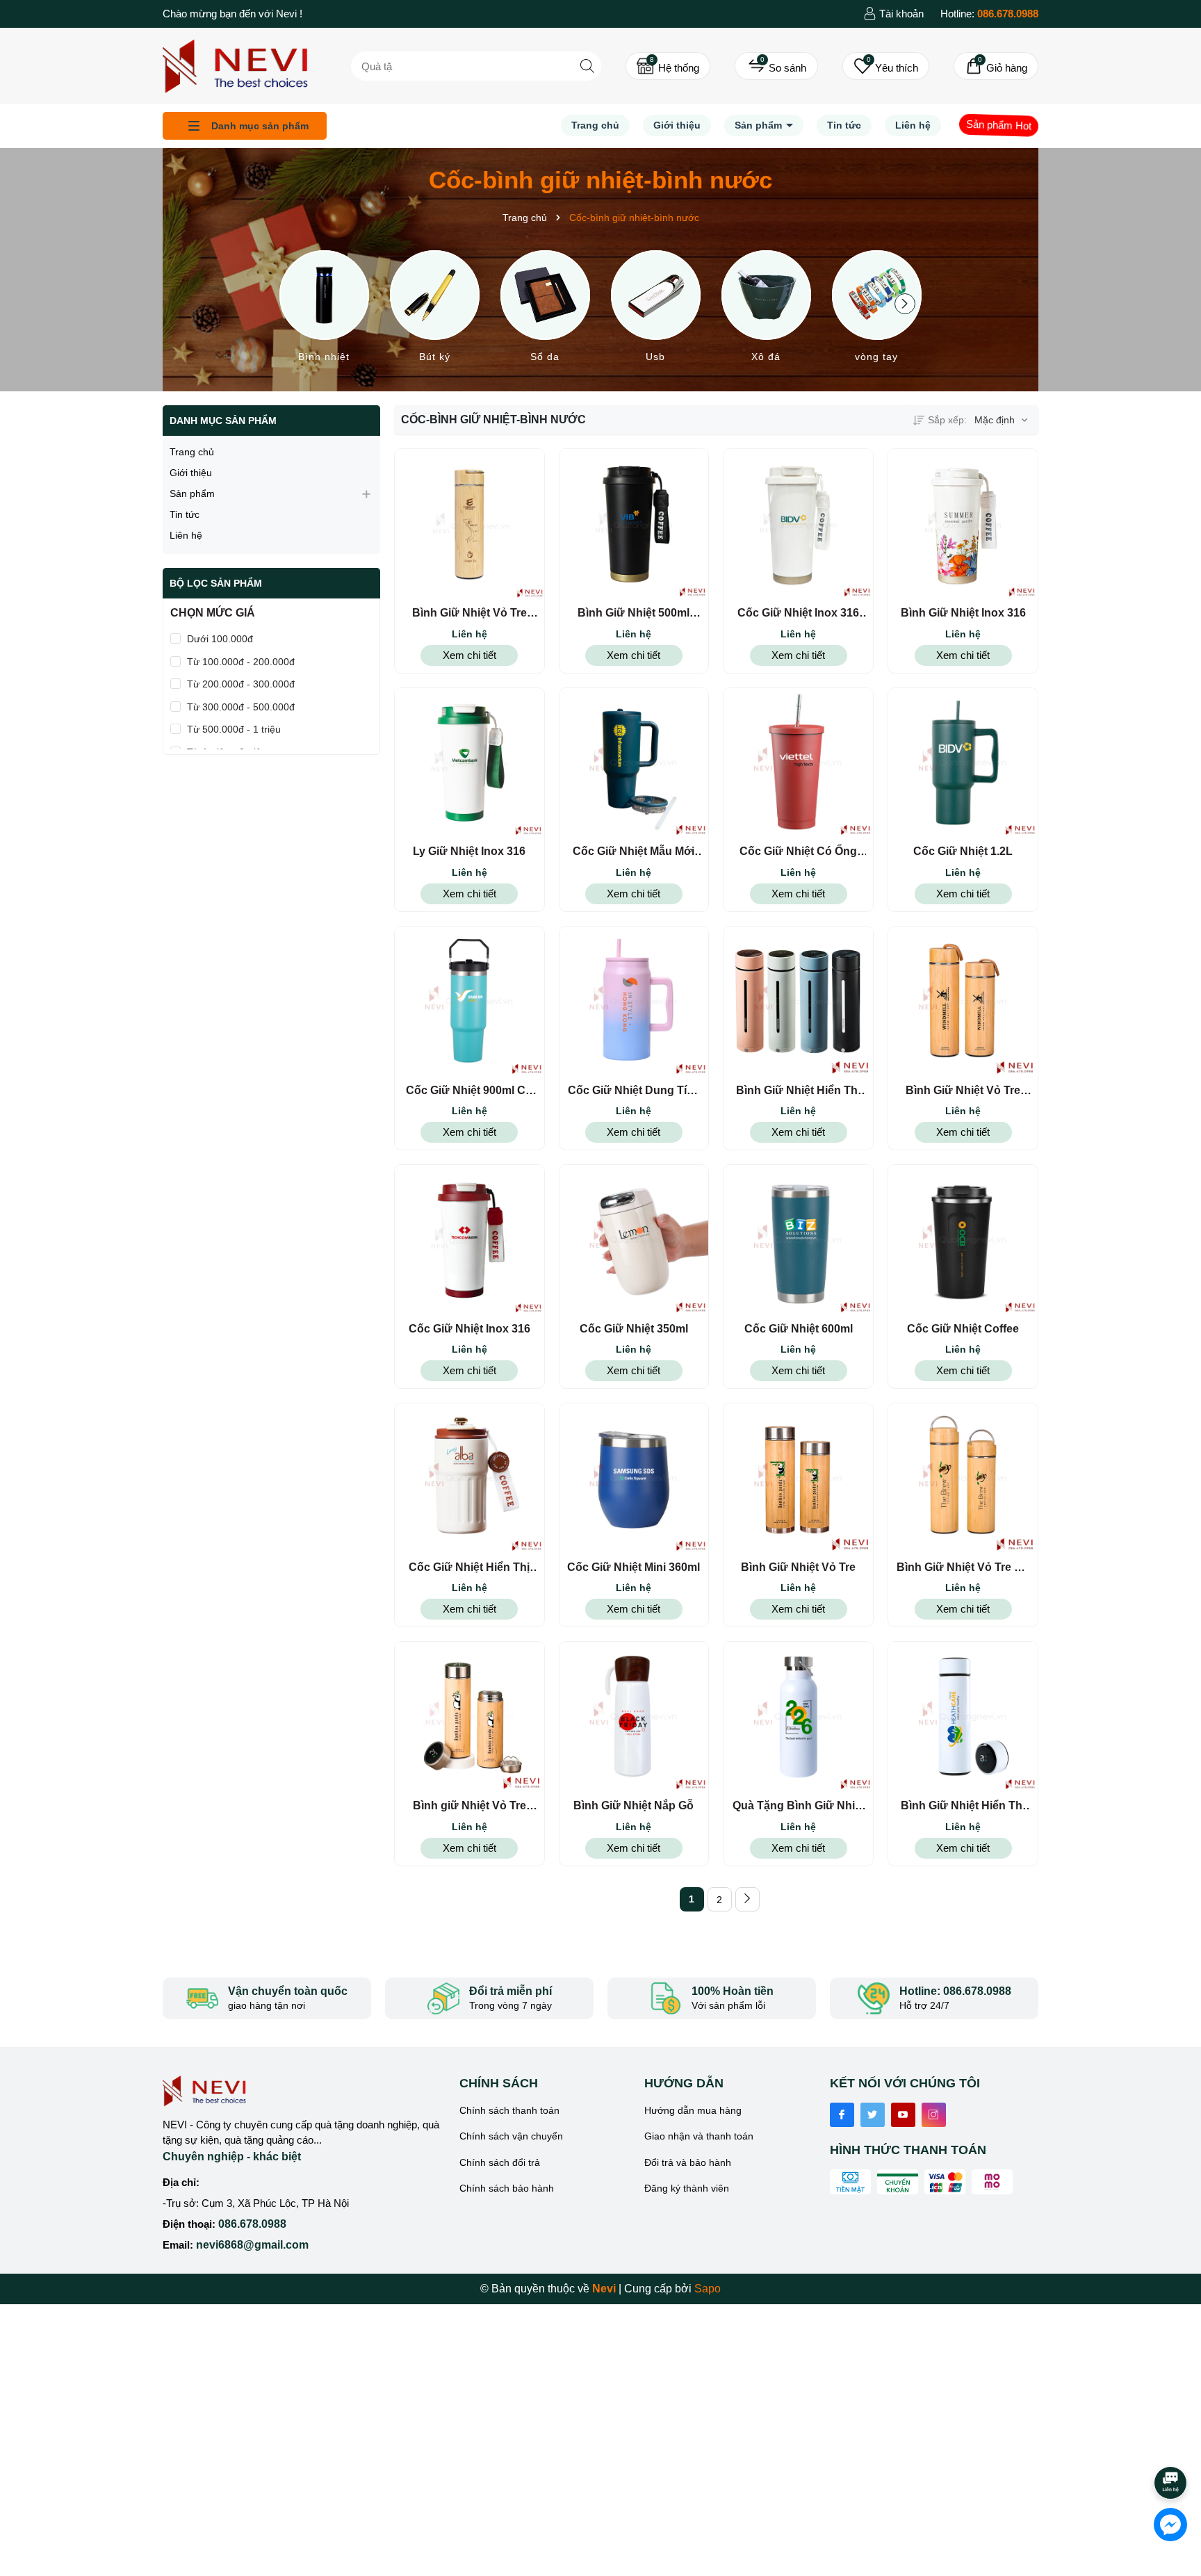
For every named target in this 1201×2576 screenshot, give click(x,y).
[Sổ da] (545, 309)
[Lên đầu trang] (1171, 2444)
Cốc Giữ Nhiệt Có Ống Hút (798, 852)
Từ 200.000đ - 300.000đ (241, 684)
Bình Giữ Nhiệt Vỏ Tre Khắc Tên (469, 614)
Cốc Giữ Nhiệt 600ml (799, 1329)
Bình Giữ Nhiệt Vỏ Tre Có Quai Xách (963, 1568)
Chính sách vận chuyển (511, 2136)
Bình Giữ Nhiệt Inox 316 (963, 613)
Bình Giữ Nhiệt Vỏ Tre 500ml (963, 1091)
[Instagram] (934, 2115)
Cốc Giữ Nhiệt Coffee (963, 1329)
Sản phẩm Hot (999, 125)
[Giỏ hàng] (996, 66)
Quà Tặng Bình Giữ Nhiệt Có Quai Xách (799, 1807)
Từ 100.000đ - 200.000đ (241, 662)
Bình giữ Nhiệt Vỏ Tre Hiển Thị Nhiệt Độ (469, 1807)
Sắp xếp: (947, 420)
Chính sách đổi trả (500, 2162)
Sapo (708, 2289)
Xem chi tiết (469, 655)
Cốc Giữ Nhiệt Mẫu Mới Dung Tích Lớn (634, 852)
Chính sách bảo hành (507, 2188)
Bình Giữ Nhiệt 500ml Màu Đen (634, 614)
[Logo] (235, 65)
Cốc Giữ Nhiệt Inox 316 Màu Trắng (798, 614)
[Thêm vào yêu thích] (494, 524)
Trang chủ (595, 125)
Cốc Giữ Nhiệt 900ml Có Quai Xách (469, 1091)
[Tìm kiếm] (587, 66)
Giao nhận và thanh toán (699, 2136)
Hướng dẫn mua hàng (693, 2110)
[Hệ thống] (668, 66)
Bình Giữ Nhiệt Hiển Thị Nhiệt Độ (963, 1807)
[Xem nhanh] (444, 524)
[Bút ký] (435, 309)
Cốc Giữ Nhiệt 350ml (634, 1329)
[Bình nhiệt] (324, 309)
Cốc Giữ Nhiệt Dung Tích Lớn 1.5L (634, 1091)
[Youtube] (903, 2115)
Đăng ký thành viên (687, 2188)
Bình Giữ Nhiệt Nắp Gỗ (634, 1805)
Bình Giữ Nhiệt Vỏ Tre (798, 1567)
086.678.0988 (252, 2224)
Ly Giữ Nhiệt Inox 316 (469, 851)
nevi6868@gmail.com (252, 2245)
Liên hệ (913, 125)
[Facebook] (842, 2115)
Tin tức (844, 125)
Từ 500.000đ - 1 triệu (234, 729)
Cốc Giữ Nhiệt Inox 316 (469, 1329)
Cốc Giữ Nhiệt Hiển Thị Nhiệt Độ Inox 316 (469, 1568)
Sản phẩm (760, 125)
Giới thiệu (677, 125)
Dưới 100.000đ (220, 639)
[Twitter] (873, 2115)
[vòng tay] (877, 309)
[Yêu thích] (886, 66)
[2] (747, 1899)
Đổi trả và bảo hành (688, 2162)
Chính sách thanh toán (509, 2110)
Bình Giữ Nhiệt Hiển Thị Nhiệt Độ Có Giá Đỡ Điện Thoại (798, 1091)
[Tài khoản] (893, 14)
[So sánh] (776, 66)
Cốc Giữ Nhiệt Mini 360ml (634, 1567)
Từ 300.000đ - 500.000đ (241, 707)
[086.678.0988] (989, 14)
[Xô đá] (766, 309)
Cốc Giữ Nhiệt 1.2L (963, 851)
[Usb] (656, 309)
